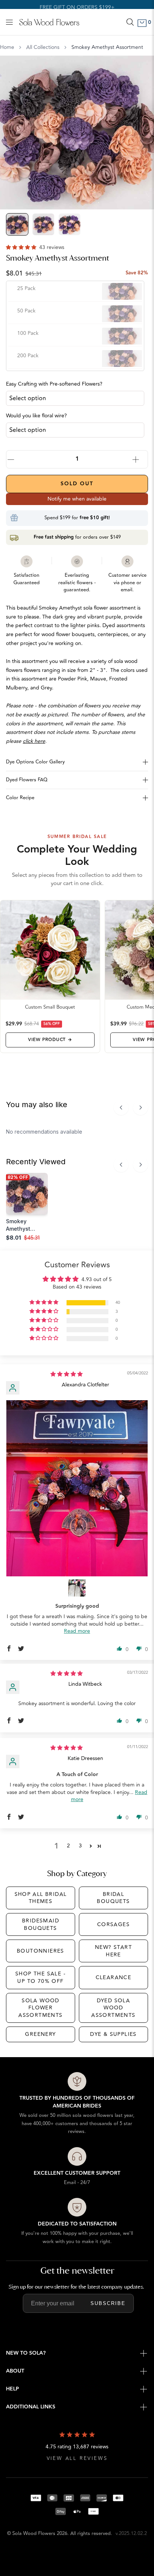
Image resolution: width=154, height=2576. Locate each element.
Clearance (114, 1977)
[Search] (130, 22)
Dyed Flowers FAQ (27, 780)
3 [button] (80, 1846)
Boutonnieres (41, 1951)
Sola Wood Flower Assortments (40, 2008)
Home (7, 47)
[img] (67, 1374)
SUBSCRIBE (108, 2303)
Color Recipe (20, 798)
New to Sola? (26, 2353)
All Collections (43, 47)
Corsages (113, 1924)
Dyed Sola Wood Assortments (113, 2008)
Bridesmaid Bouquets (41, 1924)
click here (34, 741)
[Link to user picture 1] (77, 1488)
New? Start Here (113, 1951)
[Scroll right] (141, 1108)
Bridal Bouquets (113, 1898)
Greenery (40, 2034)
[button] (22, 247)
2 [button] (68, 1846)
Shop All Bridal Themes (41, 1898)
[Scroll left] (121, 1108)
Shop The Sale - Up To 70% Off (41, 1977)
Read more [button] (77, 1631)
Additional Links (31, 2407)
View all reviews (77, 2459)
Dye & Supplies (113, 2034)
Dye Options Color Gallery (35, 762)
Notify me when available (77, 499)
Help (13, 2389)
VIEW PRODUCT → (50, 1040)
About (15, 2371)
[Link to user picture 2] (77, 1588)
